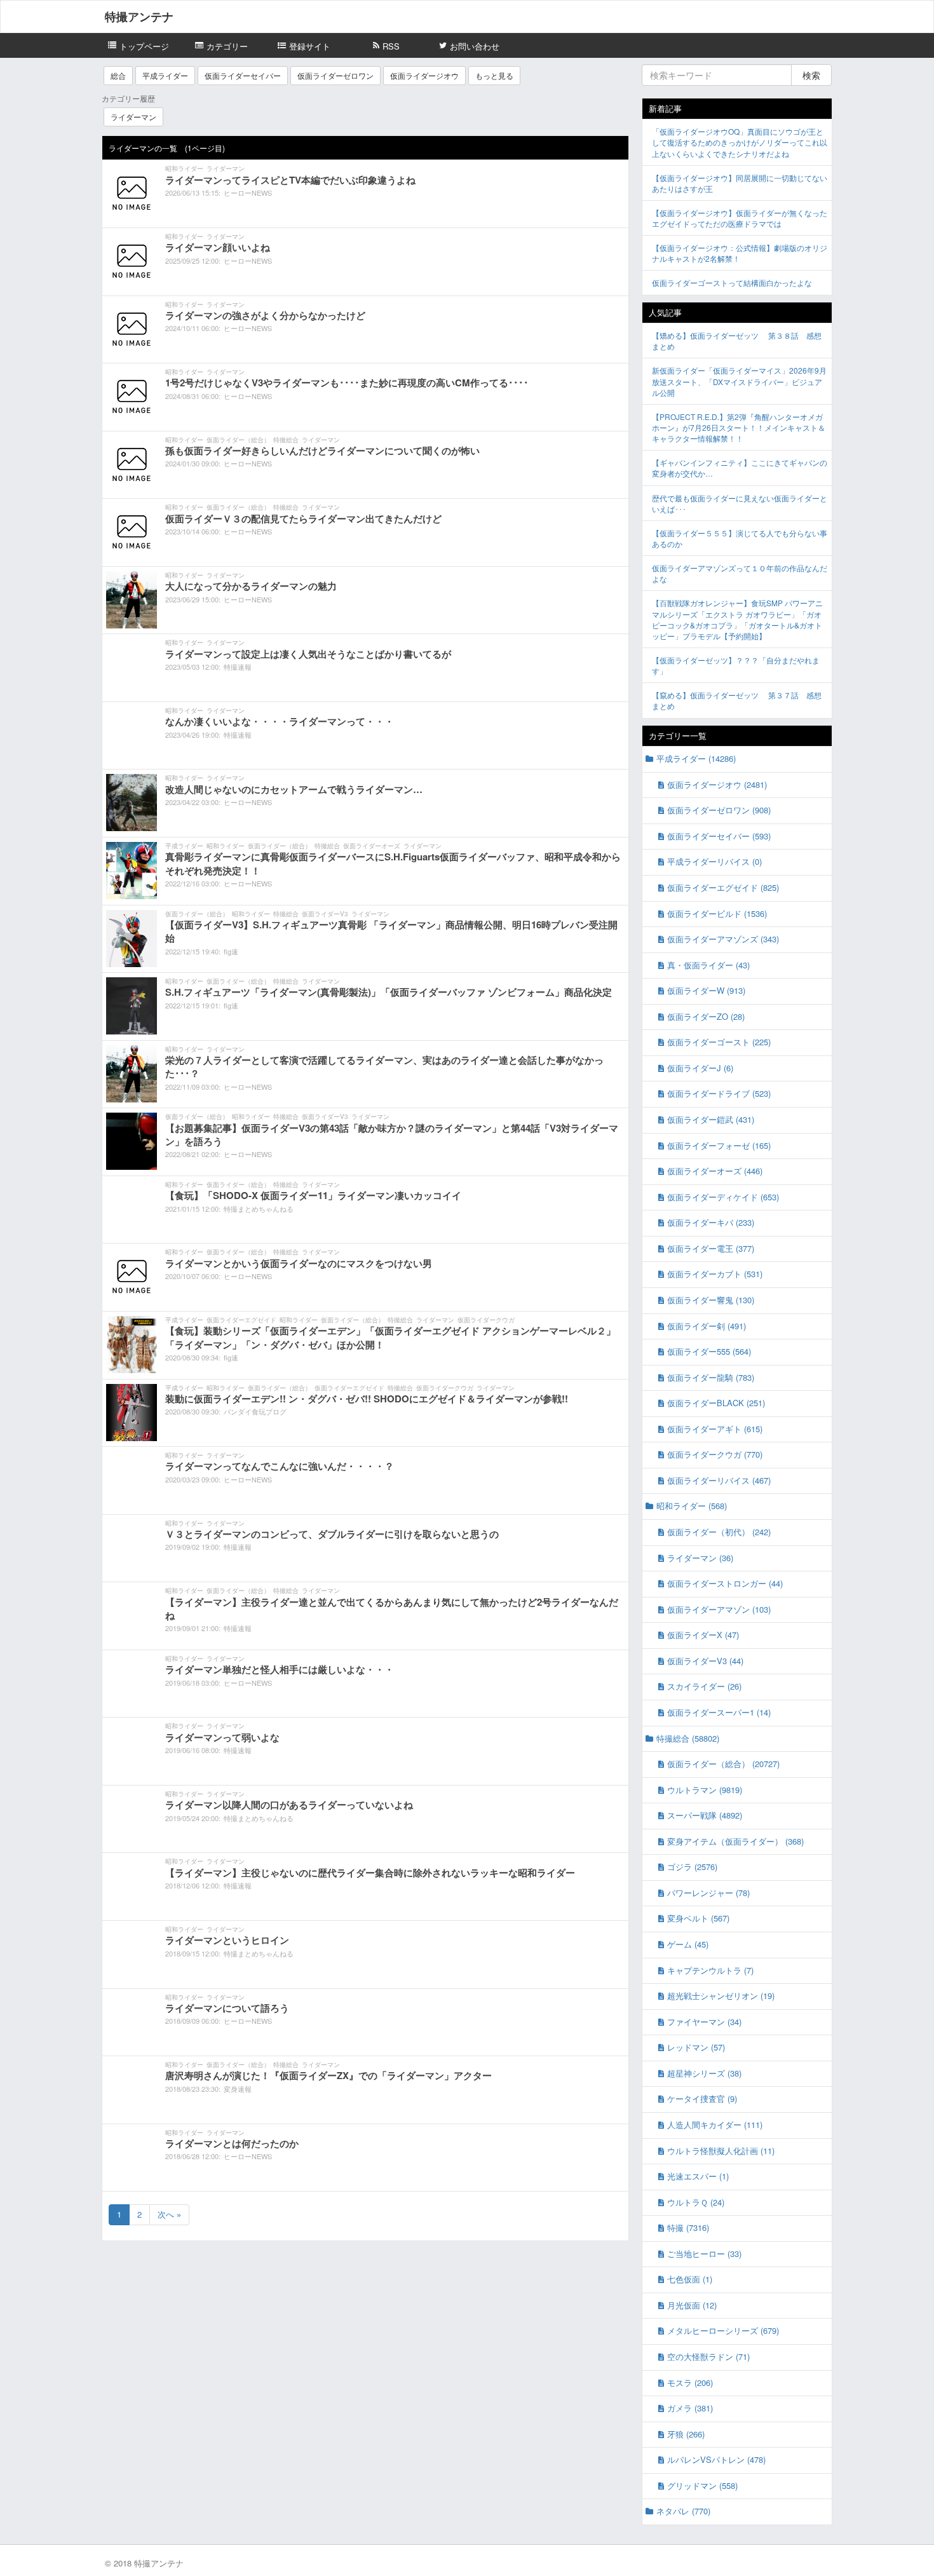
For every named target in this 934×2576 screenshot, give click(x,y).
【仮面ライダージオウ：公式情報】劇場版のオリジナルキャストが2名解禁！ (740, 253)
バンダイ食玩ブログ (255, 1411)
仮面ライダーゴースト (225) (719, 1042)
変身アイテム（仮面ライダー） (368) (735, 1841)
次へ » (169, 2214)
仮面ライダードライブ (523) (719, 1093)
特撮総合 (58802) (688, 1738)
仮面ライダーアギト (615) (715, 1429)
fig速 (231, 951)
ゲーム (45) (688, 1944)
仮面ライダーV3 (325, 914)
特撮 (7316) (688, 2227)
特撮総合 (286, 440)
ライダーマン (133, 117)
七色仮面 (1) (690, 2279)
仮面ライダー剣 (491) (707, 1326)
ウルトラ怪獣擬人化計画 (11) (721, 2151)
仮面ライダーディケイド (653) (723, 1197)
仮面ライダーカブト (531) (715, 1274)
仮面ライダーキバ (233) (711, 1222)
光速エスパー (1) (698, 2176)
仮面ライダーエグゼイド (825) (723, 887)
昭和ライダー (184, 168)
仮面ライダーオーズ (372, 846)
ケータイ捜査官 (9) (702, 2098)
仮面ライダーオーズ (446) (715, 1171)
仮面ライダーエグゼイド (241, 1320)
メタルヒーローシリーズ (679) (723, 2330)
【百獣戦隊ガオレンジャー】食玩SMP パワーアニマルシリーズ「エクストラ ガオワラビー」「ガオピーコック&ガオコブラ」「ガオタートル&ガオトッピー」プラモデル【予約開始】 (737, 619)
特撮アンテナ (139, 17)
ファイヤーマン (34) (704, 2022)
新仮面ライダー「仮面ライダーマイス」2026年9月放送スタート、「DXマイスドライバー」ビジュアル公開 (739, 381)
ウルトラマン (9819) (705, 1790)
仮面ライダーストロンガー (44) (725, 1583)
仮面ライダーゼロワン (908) (719, 810)
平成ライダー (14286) (696, 758)
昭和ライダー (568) (692, 1506)
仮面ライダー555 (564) (709, 1351)
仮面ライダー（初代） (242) (719, 1532)
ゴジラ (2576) (692, 1867)
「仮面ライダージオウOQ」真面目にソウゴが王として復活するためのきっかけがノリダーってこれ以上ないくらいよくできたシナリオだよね (740, 142)
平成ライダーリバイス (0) (714, 861)
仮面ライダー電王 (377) (711, 1248)
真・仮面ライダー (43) (708, 965)
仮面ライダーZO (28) (706, 1016)
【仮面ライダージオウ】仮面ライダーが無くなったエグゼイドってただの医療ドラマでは (740, 218)
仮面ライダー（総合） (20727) (723, 1764)
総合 (118, 75)
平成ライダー (165, 75)
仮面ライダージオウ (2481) (717, 784)
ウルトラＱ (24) (696, 2202)
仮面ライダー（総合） (238, 440)
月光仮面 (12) (692, 2305)
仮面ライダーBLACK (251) (716, 1403)
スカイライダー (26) (704, 1686)
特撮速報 (238, 667)
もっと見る (494, 75)
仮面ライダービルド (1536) (717, 913)
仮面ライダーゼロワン (335, 75)
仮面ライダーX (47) (703, 1635)
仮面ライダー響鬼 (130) (711, 1300)
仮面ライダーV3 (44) (705, 1661)
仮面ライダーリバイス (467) (719, 1480)
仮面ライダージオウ (424, 75)
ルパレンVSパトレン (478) (716, 2459)
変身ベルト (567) (698, 1918)
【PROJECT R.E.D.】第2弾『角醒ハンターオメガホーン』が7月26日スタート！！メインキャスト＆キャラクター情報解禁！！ (739, 427)
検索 (811, 75)
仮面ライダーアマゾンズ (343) (723, 939)
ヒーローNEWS (248, 193)
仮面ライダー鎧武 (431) (711, 1119)
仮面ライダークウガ (486, 1320)
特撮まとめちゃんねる (259, 1209)
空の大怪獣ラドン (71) (708, 2356)
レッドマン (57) (696, 2047)
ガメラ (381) (690, 2408)
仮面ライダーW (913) (706, 990)
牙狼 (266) (686, 2434)
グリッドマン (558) (702, 2485)
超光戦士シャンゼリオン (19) (721, 1996)
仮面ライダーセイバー (243, 75)
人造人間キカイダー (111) (715, 2125)
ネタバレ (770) (683, 2511)
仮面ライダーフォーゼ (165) (719, 1145)
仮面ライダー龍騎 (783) (711, 1377)
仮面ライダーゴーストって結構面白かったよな (732, 282)
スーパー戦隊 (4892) (705, 1815)
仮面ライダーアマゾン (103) (719, 1609)
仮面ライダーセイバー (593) (719, 836)
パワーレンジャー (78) (708, 1893)
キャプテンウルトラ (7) (710, 1970)
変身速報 (238, 2089)
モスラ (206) (690, 2383)
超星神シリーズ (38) (704, 2073)
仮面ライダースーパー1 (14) (719, 1712)
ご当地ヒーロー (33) (704, 2254)
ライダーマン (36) (700, 1558)
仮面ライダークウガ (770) (715, 1454)
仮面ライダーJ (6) (700, 1068)
